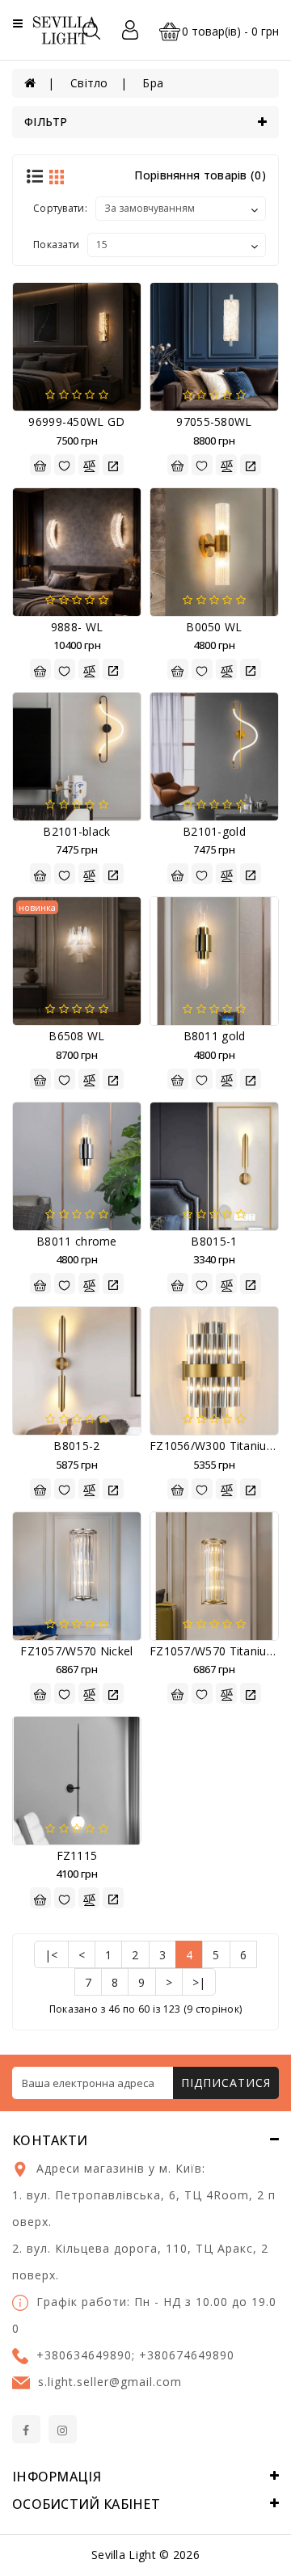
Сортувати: (60, 208)
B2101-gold (214, 831)
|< (51, 1955)
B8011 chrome (77, 1241)
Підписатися (226, 2083)
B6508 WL (76, 1036)
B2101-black (76, 831)
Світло (89, 83)
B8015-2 (76, 1446)
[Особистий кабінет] (130, 30)
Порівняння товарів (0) (200, 175)
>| (199, 1982)
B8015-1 (214, 1241)
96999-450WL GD (76, 422)
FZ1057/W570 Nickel (76, 1651)
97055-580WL (214, 422)
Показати (56, 245)
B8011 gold (215, 1036)
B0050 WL (214, 627)
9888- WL (77, 627)
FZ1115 (77, 1855)
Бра (153, 83)
